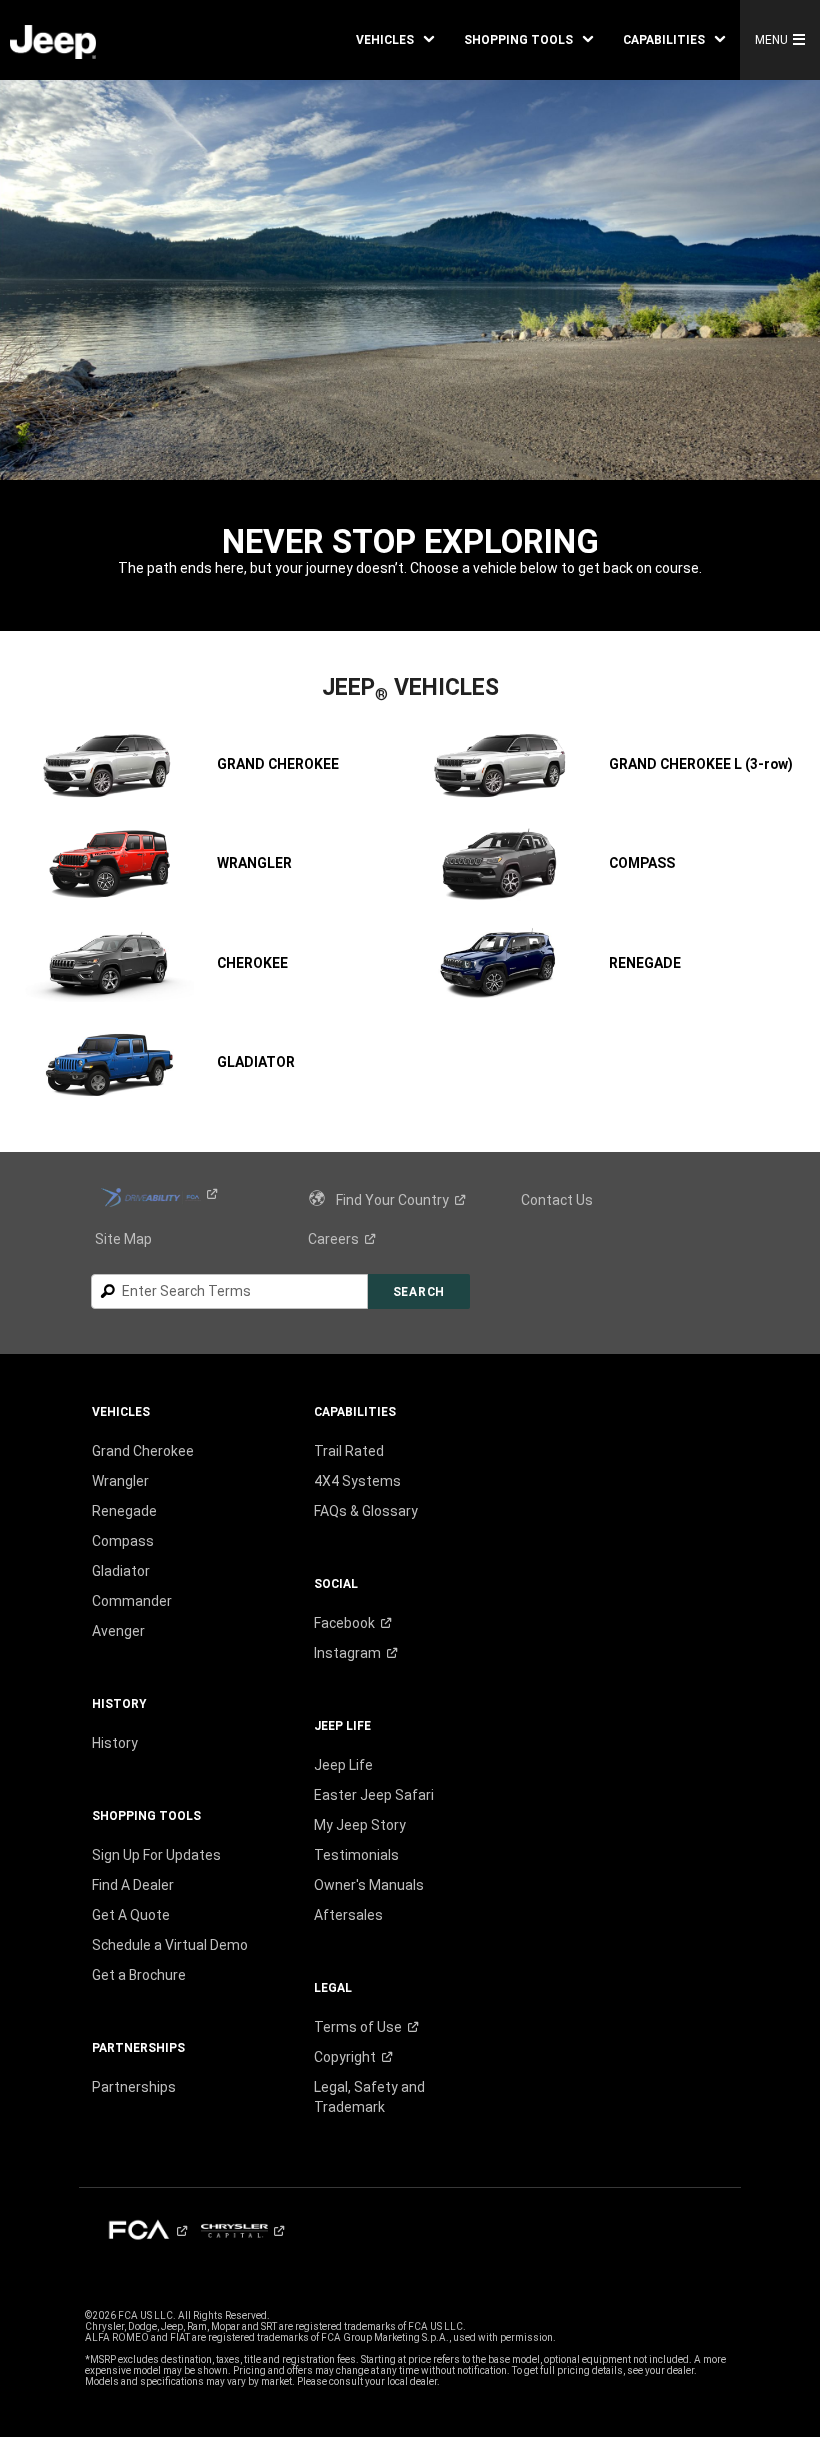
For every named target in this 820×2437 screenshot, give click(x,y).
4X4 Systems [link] (357, 1481)
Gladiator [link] (121, 1571)
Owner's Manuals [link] (369, 1885)
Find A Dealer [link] (133, 1885)
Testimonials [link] (356, 1855)
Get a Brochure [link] (139, 1975)
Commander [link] (132, 1601)
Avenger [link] (118, 1631)
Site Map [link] (123, 1239)
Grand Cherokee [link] (143, 1451)
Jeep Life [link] (343, 1765)
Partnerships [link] (134, 2087)
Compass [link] (123, 1541)
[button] (395, 40)
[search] (229, 1291)
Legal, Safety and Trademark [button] (369, 2097)
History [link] (115, 1743)
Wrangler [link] (120, 1481)
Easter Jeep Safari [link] (374, 1795)
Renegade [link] (124, 1511)
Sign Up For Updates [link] (156, 1855)
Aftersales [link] (348, 1915)
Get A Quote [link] (131, 1915)
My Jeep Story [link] (360, 1825)
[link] (53, 40)
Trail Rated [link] (349, 1451)
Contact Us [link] (557, 1200)
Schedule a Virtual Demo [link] (170, 1945)
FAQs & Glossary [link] (366, 1511)
